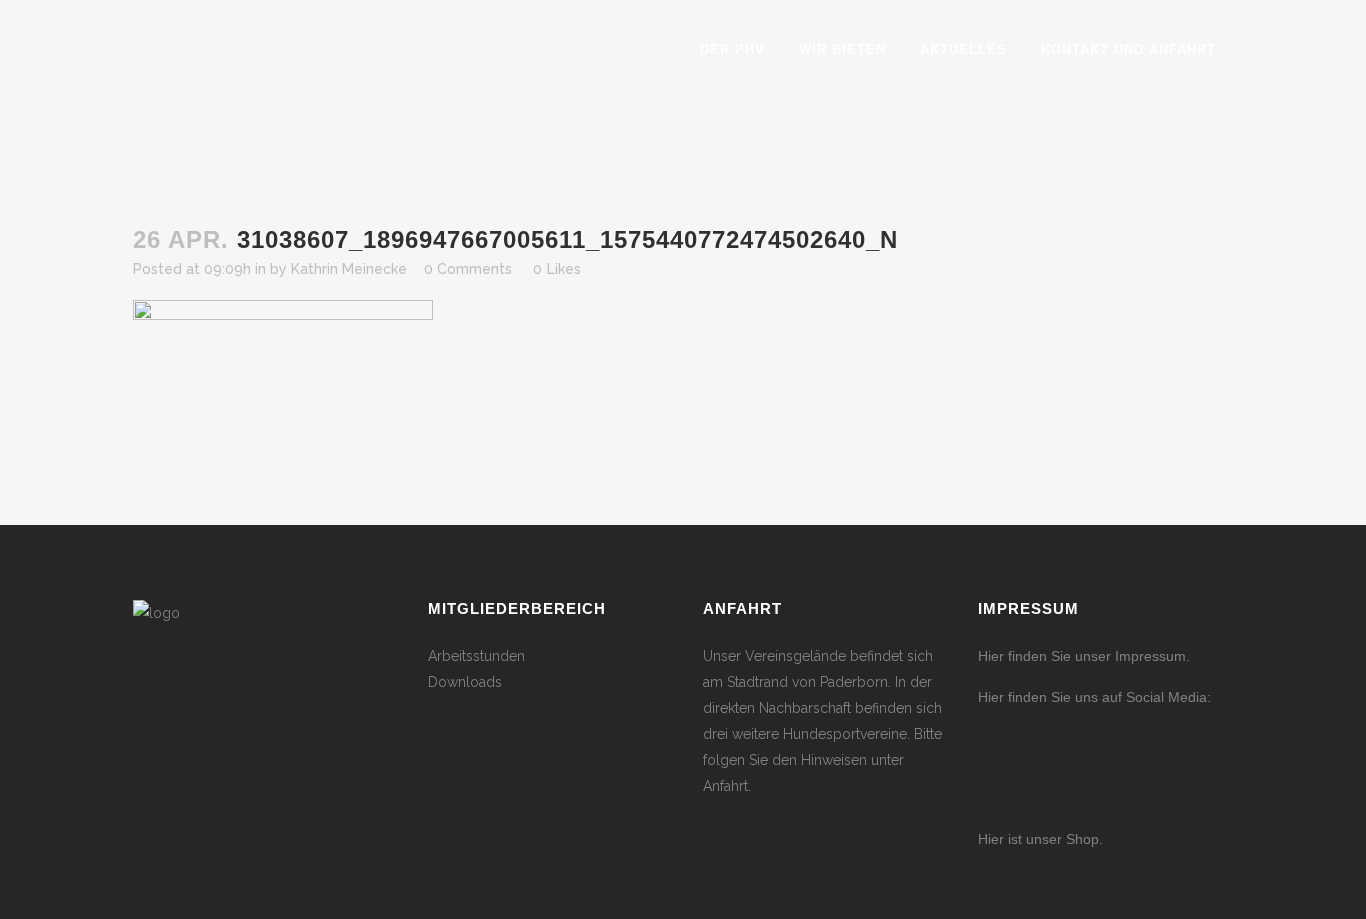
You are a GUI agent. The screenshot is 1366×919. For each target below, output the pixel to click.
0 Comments (468, 269)
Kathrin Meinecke (349, 269)
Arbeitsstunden (476, 656)
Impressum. (1152, 656)
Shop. (1082, 839)
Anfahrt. (727, 786)
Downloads (465, 682)
